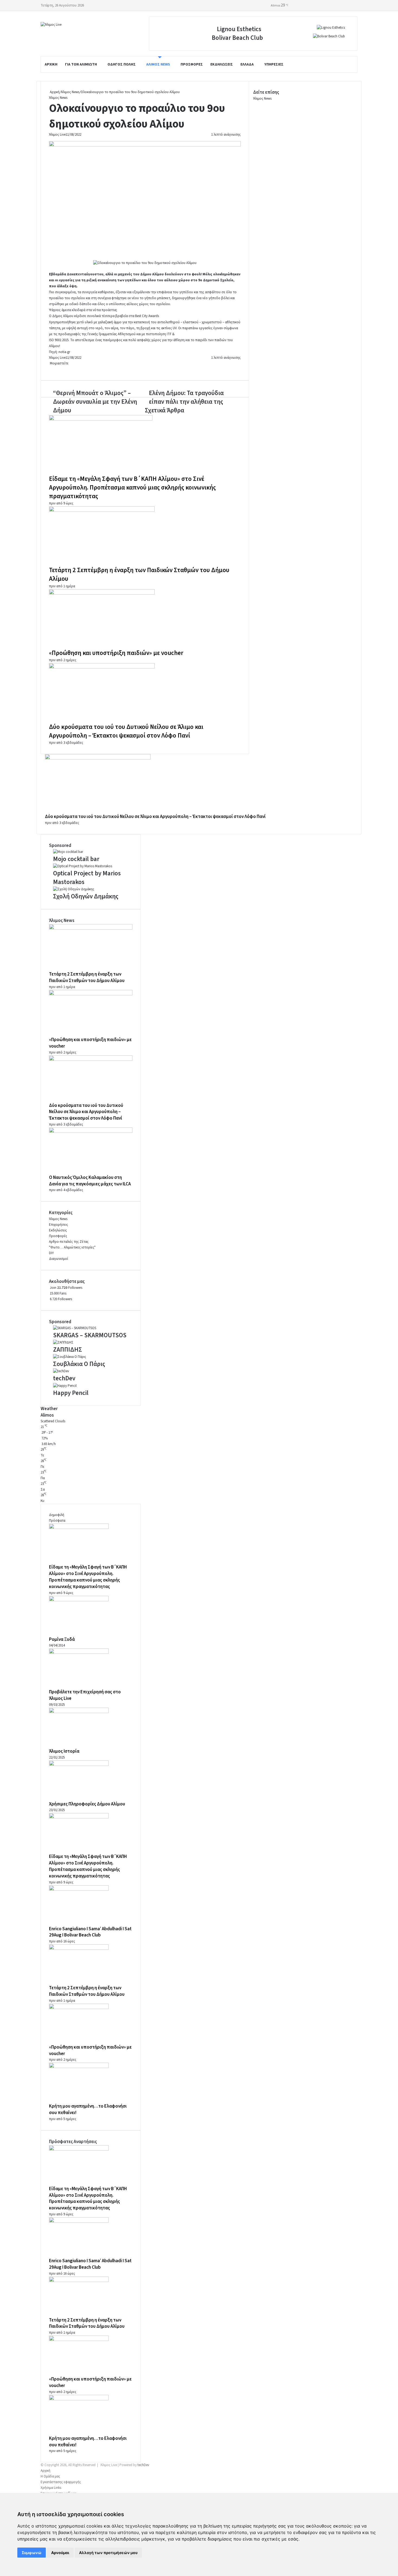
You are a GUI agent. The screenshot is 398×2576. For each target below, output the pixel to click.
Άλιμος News (158, 64)
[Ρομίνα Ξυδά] (79, 1600)
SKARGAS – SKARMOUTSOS (90, 1335)
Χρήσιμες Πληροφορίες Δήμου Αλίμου (87, 1804)
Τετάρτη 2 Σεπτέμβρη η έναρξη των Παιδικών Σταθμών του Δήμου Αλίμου (139, 574)
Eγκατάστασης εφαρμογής (61, 2482)
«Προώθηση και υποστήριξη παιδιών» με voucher (116, 653)
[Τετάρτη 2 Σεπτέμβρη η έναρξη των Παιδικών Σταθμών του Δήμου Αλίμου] (102, 511)
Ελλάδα (247, 64)
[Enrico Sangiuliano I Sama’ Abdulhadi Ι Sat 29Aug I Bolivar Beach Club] (79, 1890)
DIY (51, 1253)
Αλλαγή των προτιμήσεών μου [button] (108, 2553)
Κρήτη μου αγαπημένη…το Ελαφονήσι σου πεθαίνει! (88, 2442)
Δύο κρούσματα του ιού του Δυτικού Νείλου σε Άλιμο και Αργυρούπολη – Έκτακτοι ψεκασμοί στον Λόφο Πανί (126, 731)
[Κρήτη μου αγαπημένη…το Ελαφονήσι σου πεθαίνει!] (79, 2067)
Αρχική (51, 64)
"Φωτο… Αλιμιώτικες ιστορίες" (72, 1247)
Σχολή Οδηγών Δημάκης (86, 896)
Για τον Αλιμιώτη (81, 64)
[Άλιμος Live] (51, 25)
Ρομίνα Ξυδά (62, 1639)
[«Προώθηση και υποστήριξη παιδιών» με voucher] (102, 594)
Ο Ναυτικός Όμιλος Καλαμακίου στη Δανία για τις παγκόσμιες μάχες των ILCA (90, 1181)
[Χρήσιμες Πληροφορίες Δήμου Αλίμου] (79, 1765)
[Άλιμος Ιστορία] (79, 1712)
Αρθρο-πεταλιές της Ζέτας (69, 1242)
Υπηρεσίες (274, 64)
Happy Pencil (71, 1393)
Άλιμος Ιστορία (64, 1751)
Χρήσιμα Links (51, 2488)
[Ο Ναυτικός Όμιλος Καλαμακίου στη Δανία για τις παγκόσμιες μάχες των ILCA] (91, 1132)
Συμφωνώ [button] (32, 2553)
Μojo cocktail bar (76, 859)
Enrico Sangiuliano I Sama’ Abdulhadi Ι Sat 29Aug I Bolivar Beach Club (90, 1932)
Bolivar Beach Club (237, 38)
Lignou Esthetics (239, 29)
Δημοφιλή (57, 1515)
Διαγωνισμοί (58, 1259)
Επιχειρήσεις (58, 1225)
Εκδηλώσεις (222, 64)
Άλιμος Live (57, 135)
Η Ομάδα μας (50, 2476)
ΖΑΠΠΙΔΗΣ (68, 1350)
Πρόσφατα (57, 1521)
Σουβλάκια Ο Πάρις (79, 1364)
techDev (64, 1378)
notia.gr (64, 352)
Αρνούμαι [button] (60, 2553)
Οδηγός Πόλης (122, 64)
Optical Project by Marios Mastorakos (87, 878)
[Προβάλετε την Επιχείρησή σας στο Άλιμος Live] (79, 1653)
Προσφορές (192, 64)
